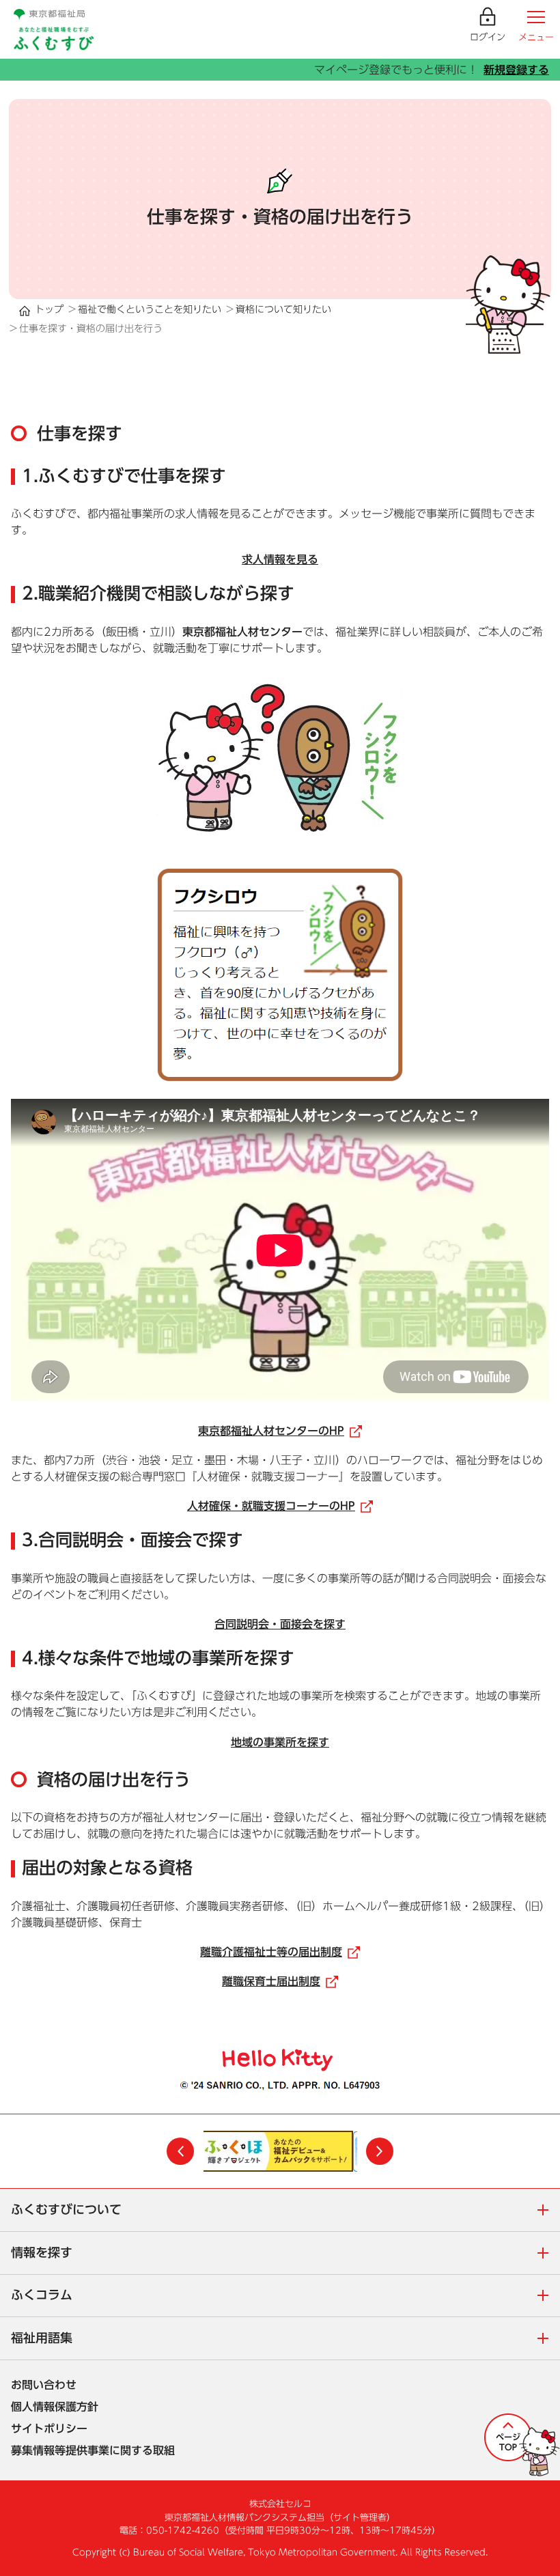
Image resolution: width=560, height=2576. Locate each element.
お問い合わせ (44, 2385)
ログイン (488, 37)
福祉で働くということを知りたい (150, 309)
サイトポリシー (49, 2428)
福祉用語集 (285, 2339)
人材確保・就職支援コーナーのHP (280, 1506)
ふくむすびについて (285, 2211)
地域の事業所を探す (280, 1742)
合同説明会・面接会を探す (280, 1624)
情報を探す (285, 2254)
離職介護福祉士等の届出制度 (280, 1952)
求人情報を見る (280, 559)
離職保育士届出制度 (280, 1981)
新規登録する (516, 70)
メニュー (536, 37)
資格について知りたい (283, 309)
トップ (49, 309)
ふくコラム (285, 2296)
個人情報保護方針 (55, 2407)
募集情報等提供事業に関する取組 (93, 2450)
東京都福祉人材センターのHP (280, 1431)
